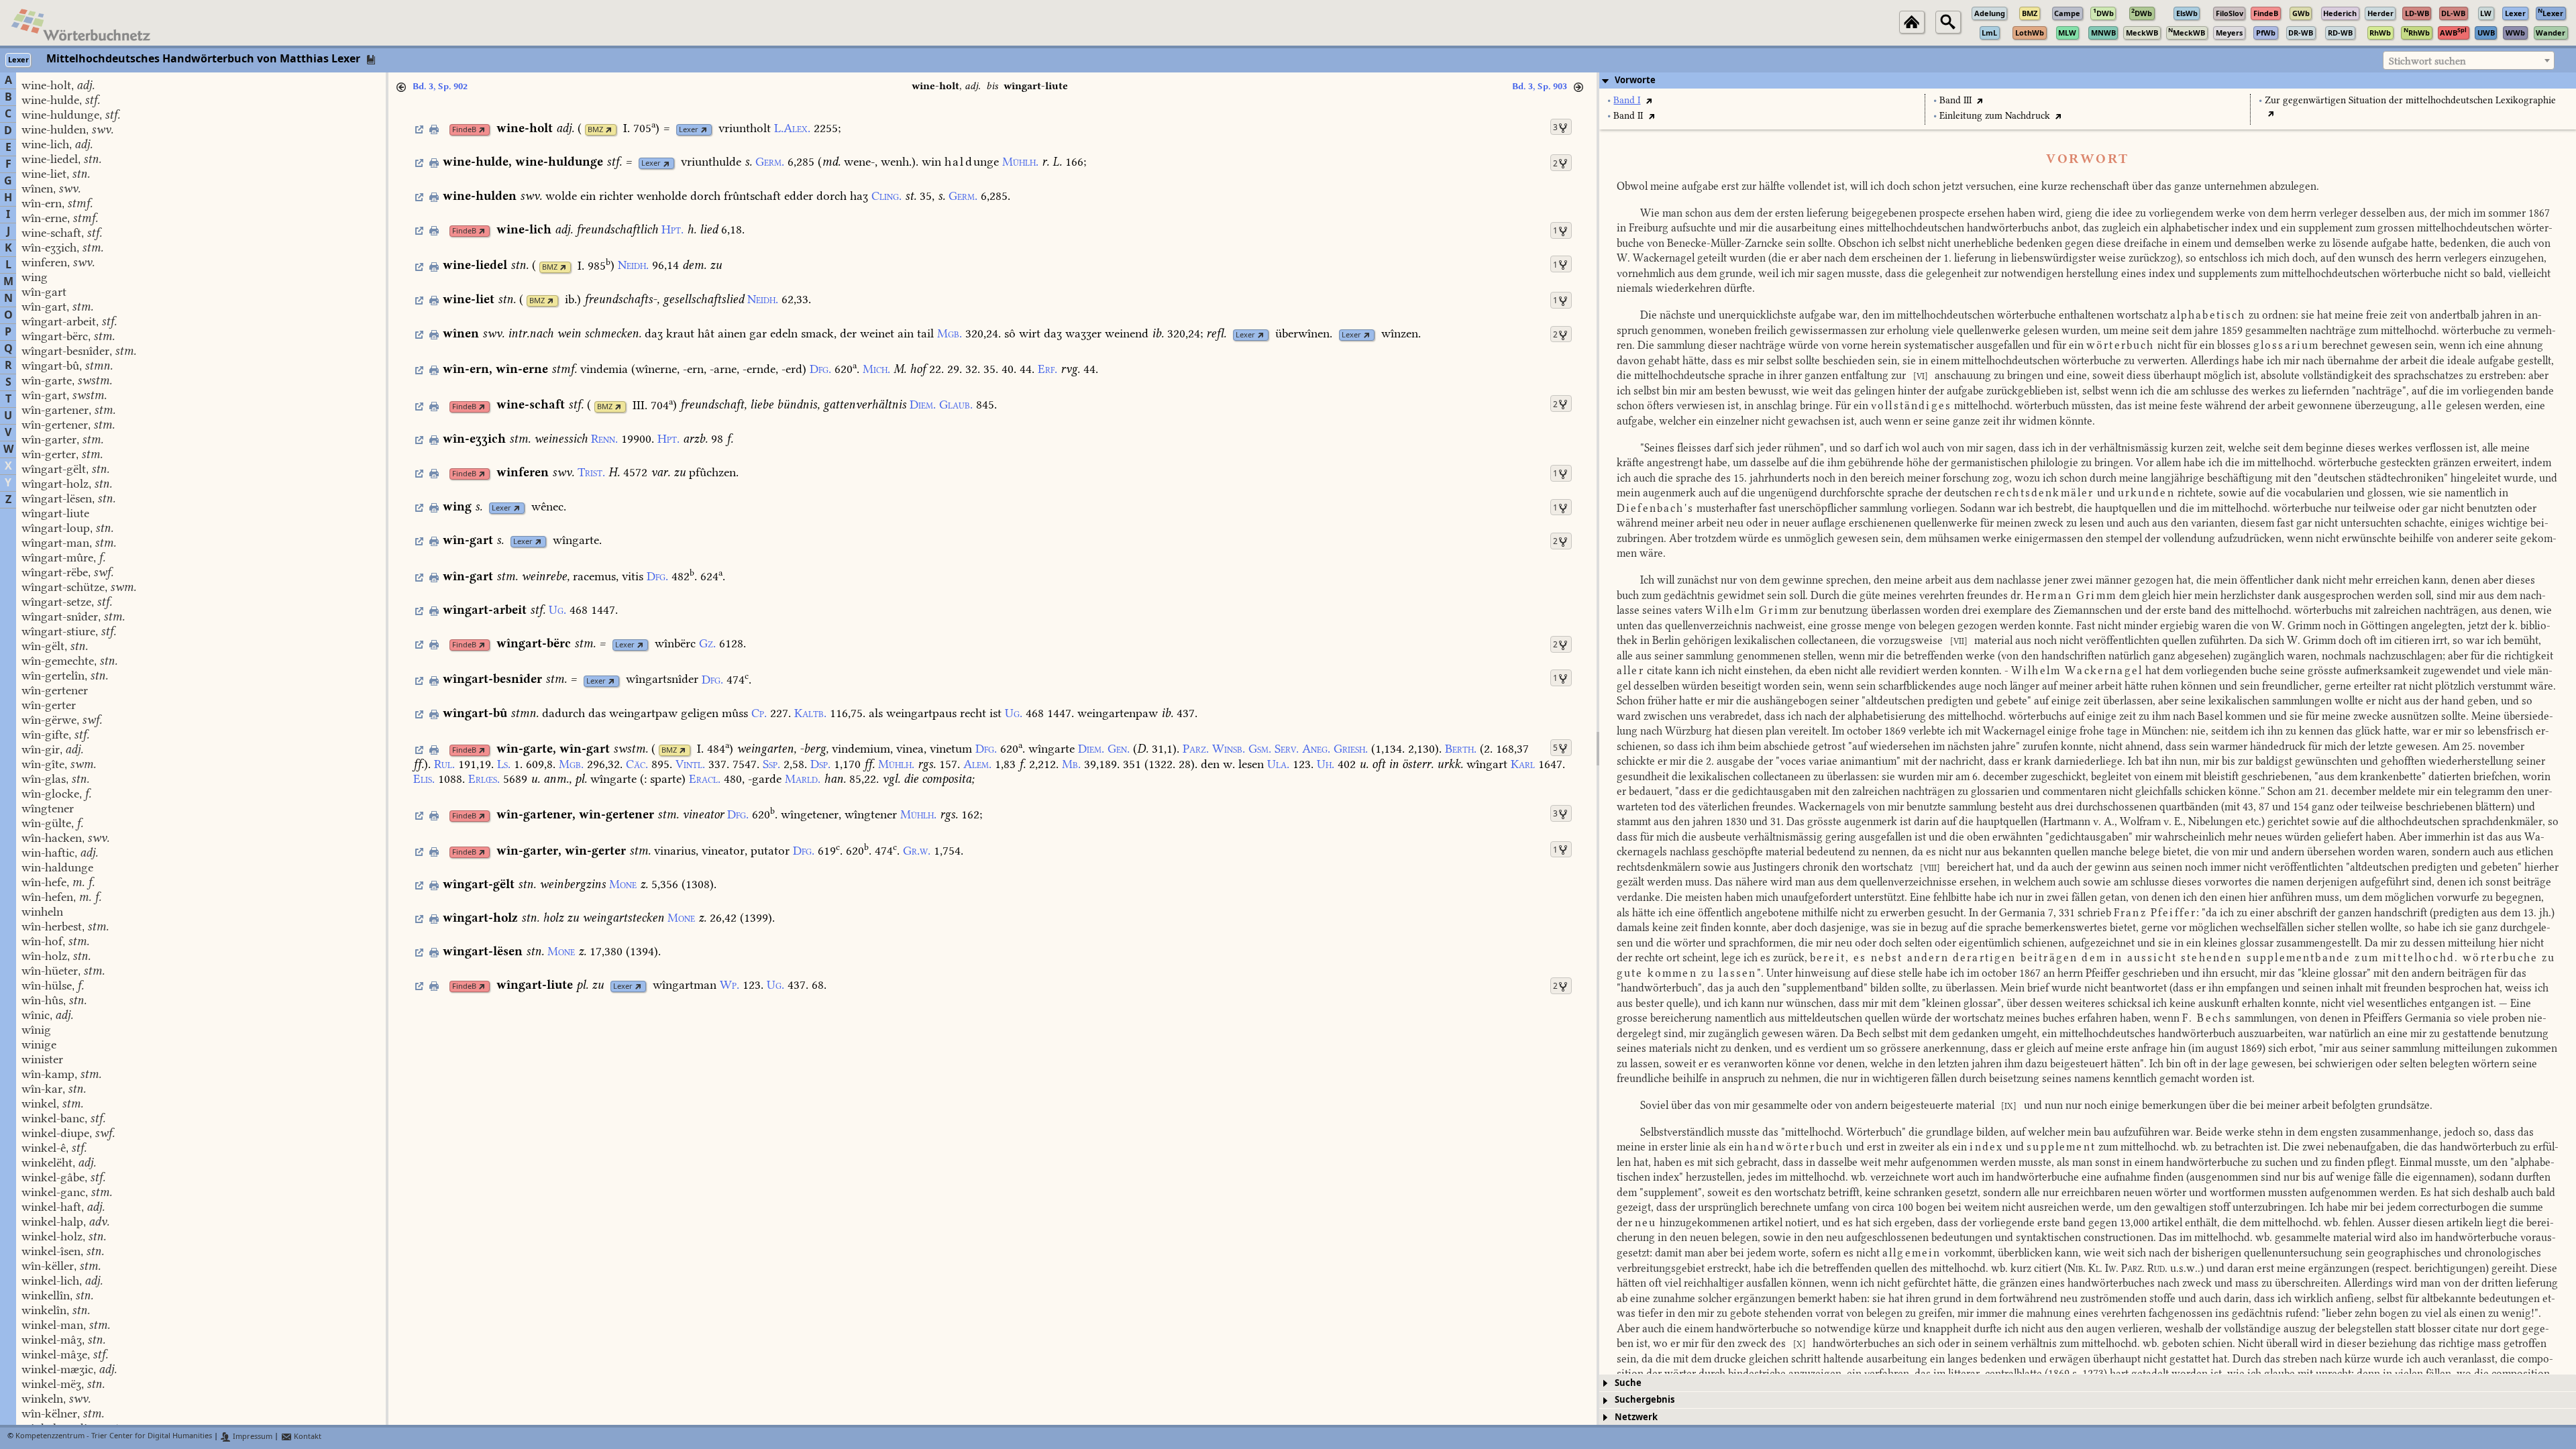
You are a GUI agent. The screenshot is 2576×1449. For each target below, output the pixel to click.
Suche (1628, 1383)
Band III (1955, 100)
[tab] (2088, 80)
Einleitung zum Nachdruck (1995, 116)
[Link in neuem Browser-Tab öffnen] (482, 130)
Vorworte (1635, 80)
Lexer (689, 130)
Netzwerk (1636, 1417)
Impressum (252, 1437)
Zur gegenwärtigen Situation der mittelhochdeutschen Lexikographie (2410, 100)
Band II (1628, 116)
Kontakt (307, 1437)
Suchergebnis (1645, 1400)
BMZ (595, 130)
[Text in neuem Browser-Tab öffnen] (1649, 100)
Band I (1627, 100)
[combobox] (2469, 60)
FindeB (464, 130)
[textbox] (2469, 61)
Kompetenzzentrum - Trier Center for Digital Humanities (114, 1437)
